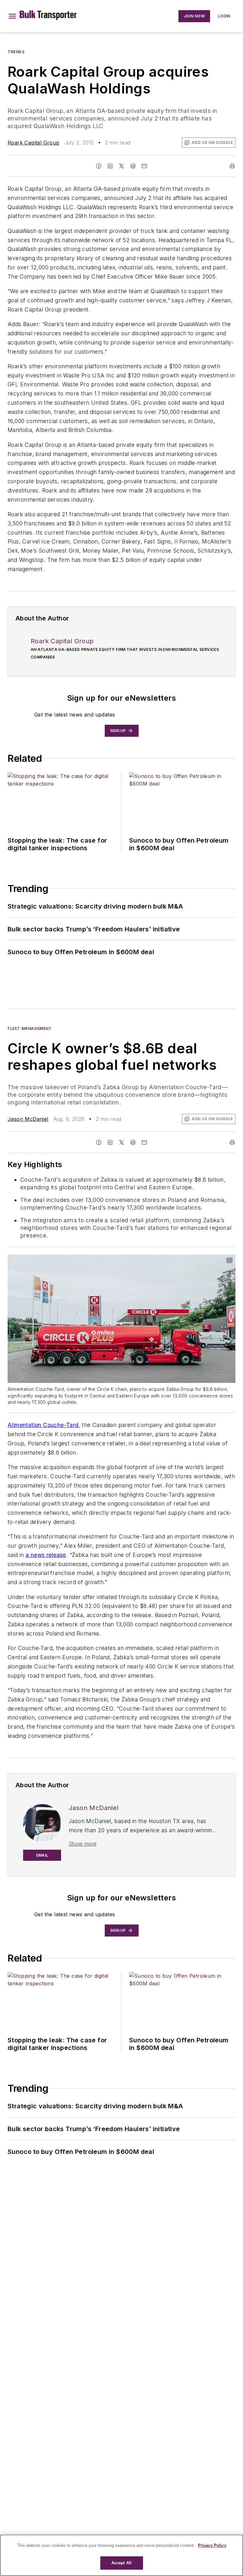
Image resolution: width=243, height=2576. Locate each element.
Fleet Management (30, 1028)
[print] (232, 166)
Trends (16, 52)
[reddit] (133, 166)
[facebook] (99, 166)
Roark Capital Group (34, 143)
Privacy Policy (212, 2545)
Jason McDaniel (28, 1119)
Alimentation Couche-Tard (43, 1425)
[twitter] (121, 166)
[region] (121, 2555)
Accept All (121, 2563)
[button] (12, 16)
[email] (144, 166)
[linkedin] (110, 166)
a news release (46, 1555)
